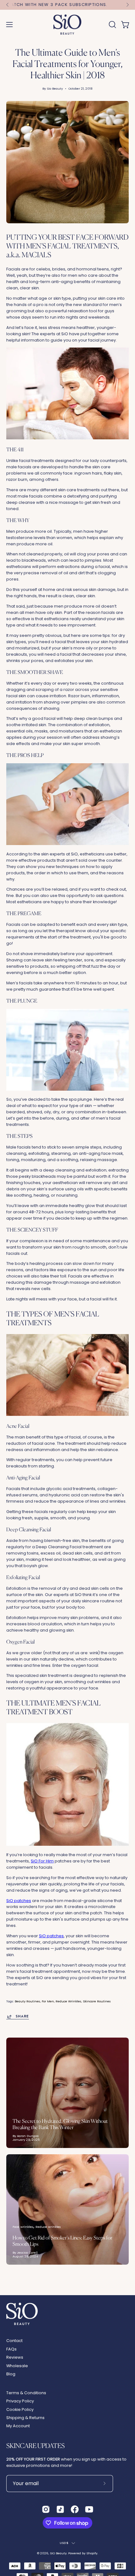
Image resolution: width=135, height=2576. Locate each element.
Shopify (92, 2553)
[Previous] (8, 5)
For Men (48, 2001)
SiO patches (19, 1901)
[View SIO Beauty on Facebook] (75, 2509)
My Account (18, 2426)
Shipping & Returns (25, 2418)
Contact (14, 2341)
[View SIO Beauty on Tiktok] (60, 2509)
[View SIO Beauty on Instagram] (46, 2509)
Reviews (15, 2357)
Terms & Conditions (26, 2393)
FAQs (11, 2349)
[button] (112, 25)
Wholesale (17, 2366)
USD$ (64, 2543)
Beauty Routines (27, 2001)
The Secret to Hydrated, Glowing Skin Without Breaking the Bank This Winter (60, 2124)
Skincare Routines (97, 2001)
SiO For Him (42, 1861)
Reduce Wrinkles (68, 2001)
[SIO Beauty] (67, 25)
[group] (67, 5)
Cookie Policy (20, 2409)
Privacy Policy (20, 2401)
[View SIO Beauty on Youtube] (89, 2509)
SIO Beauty (58, 2553)
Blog (11, 2374)
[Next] (127, 5)
